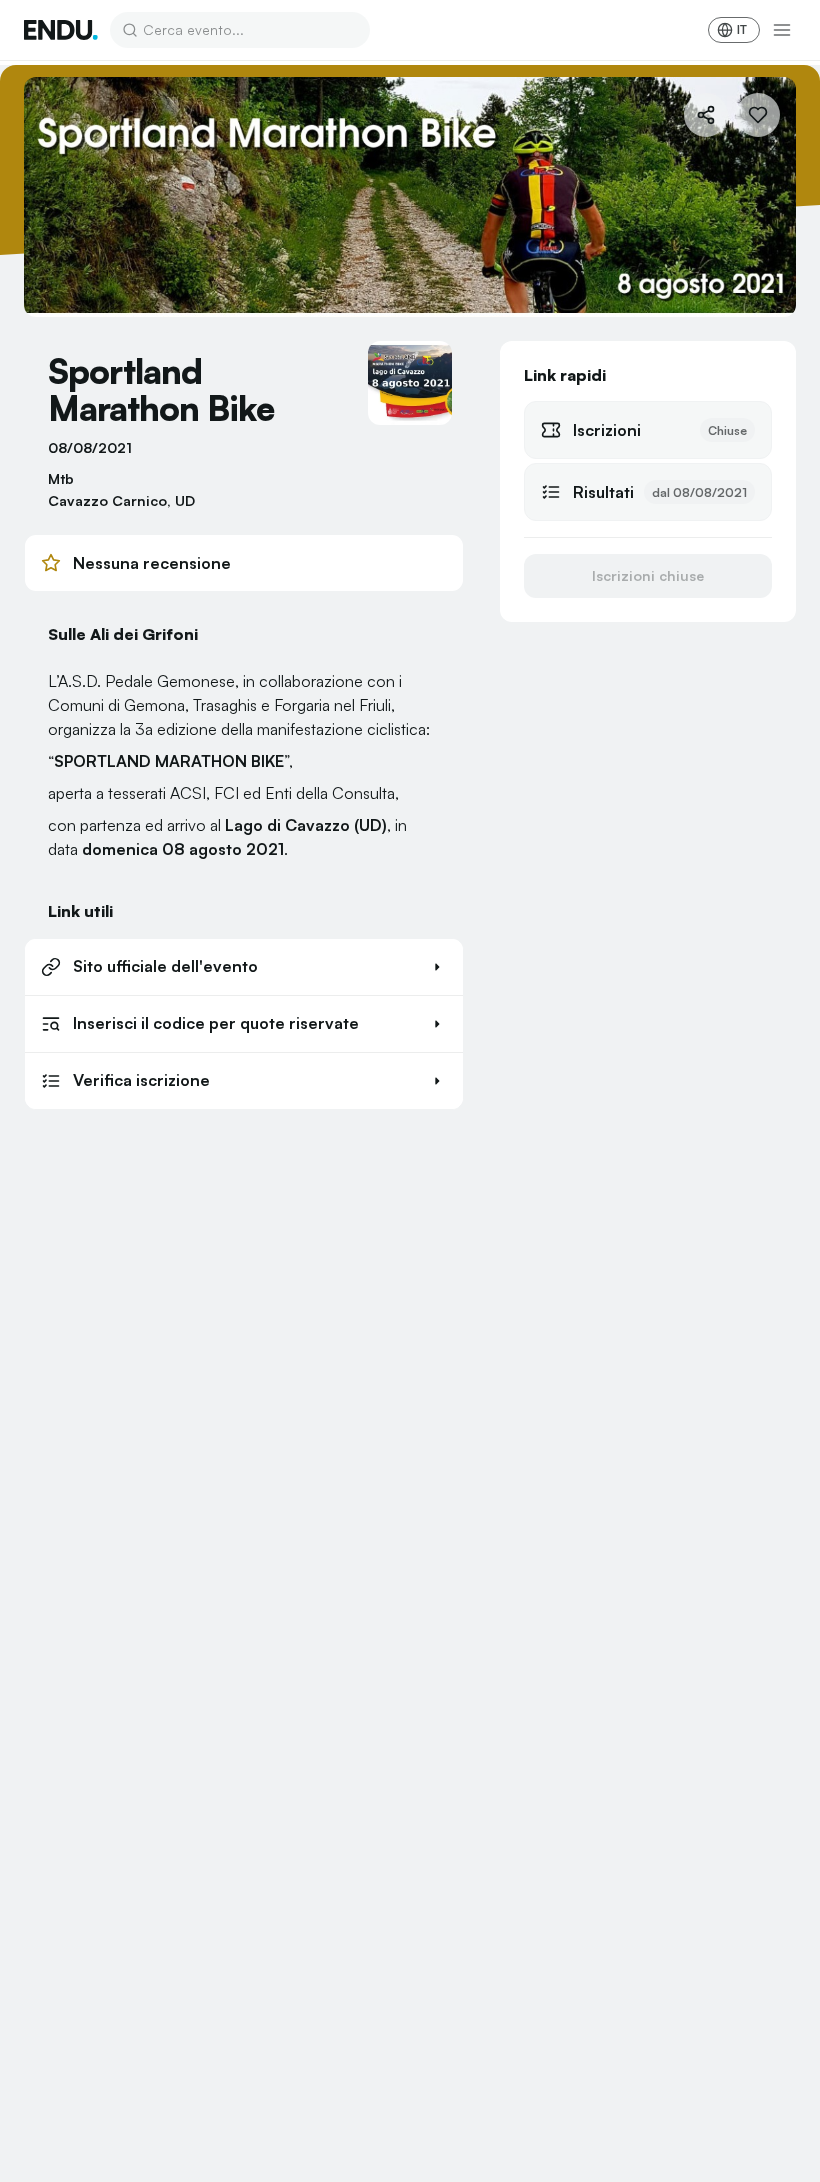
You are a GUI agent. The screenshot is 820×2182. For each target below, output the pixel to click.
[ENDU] (61, 30)
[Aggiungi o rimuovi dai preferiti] (758, 115)
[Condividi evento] (706, 115)
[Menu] (782, 30)
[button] (244, 967)
